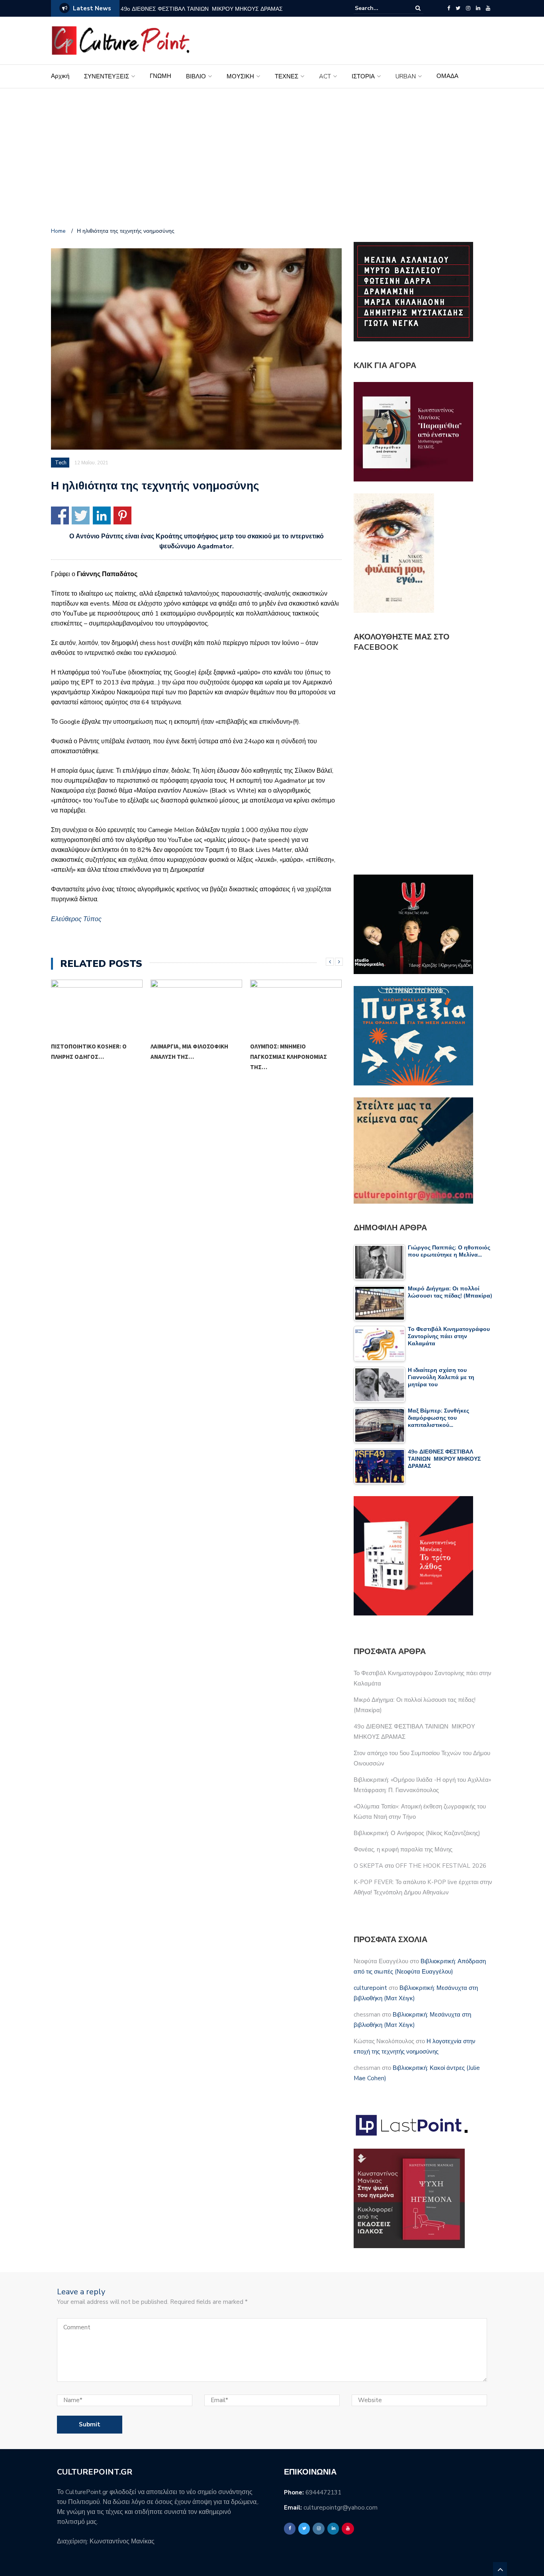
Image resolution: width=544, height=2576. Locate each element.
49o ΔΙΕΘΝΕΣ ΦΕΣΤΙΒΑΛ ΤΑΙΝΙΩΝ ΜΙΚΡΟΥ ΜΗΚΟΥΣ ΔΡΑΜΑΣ (202, 9)
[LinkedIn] (478, 8)
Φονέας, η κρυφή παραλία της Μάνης (403, 1849)
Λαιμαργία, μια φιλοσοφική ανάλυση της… (90, 1051)
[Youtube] (488, 8)
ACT (325, 76)
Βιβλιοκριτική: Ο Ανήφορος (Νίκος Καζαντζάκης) (417, 1833)
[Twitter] (458, 8)
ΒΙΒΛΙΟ (196, 76)
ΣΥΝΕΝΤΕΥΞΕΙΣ (107, 76)
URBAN (406, 76)
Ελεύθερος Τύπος (76, 919)
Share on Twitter (81, 515)
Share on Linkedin (102, 515)
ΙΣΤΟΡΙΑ (363, 76)
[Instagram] (468, 8)
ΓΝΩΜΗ (160, 76)
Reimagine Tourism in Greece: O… (293, 1051)
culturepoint (370, 1988)
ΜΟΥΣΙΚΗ (240, 76)
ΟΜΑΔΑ (447, 76)
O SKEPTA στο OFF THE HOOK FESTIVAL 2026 (420, 1866)
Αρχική (60, 76)
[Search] (418, 8)
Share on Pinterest (122, 515)
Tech (61, 463)
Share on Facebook (60, 515)
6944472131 (323, 2492)
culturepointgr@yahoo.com (340, 2508)
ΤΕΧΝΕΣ (287, 76)
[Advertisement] (272, 159)
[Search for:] (379, 8)
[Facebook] (449, 8)
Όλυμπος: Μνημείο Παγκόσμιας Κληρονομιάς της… (189, 1057)
